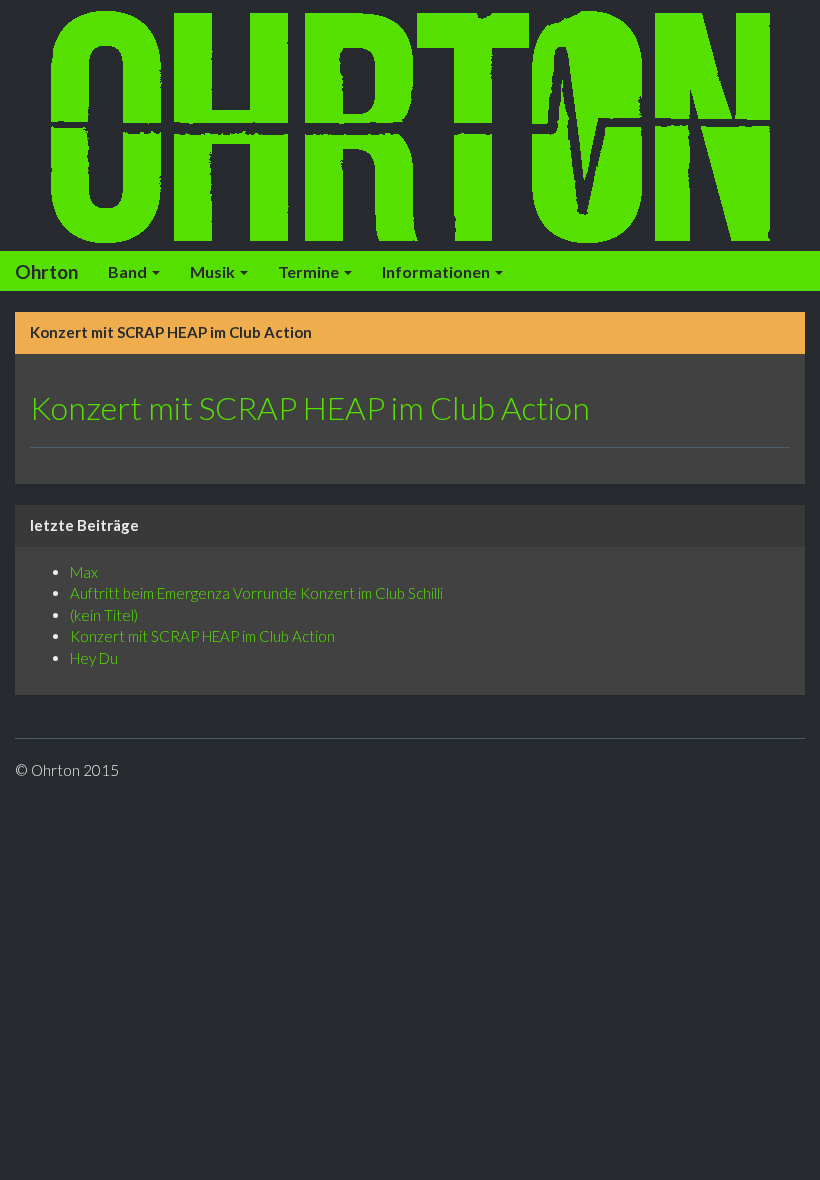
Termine (310, 271)
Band (129, 271)
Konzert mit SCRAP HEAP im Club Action (310, 407)
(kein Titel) (104, 615)
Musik (214, 271)
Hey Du (94, 658)
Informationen (437, 271)
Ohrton (46, 271)
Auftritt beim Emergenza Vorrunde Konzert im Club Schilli (256, 593)
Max (84, 572)
